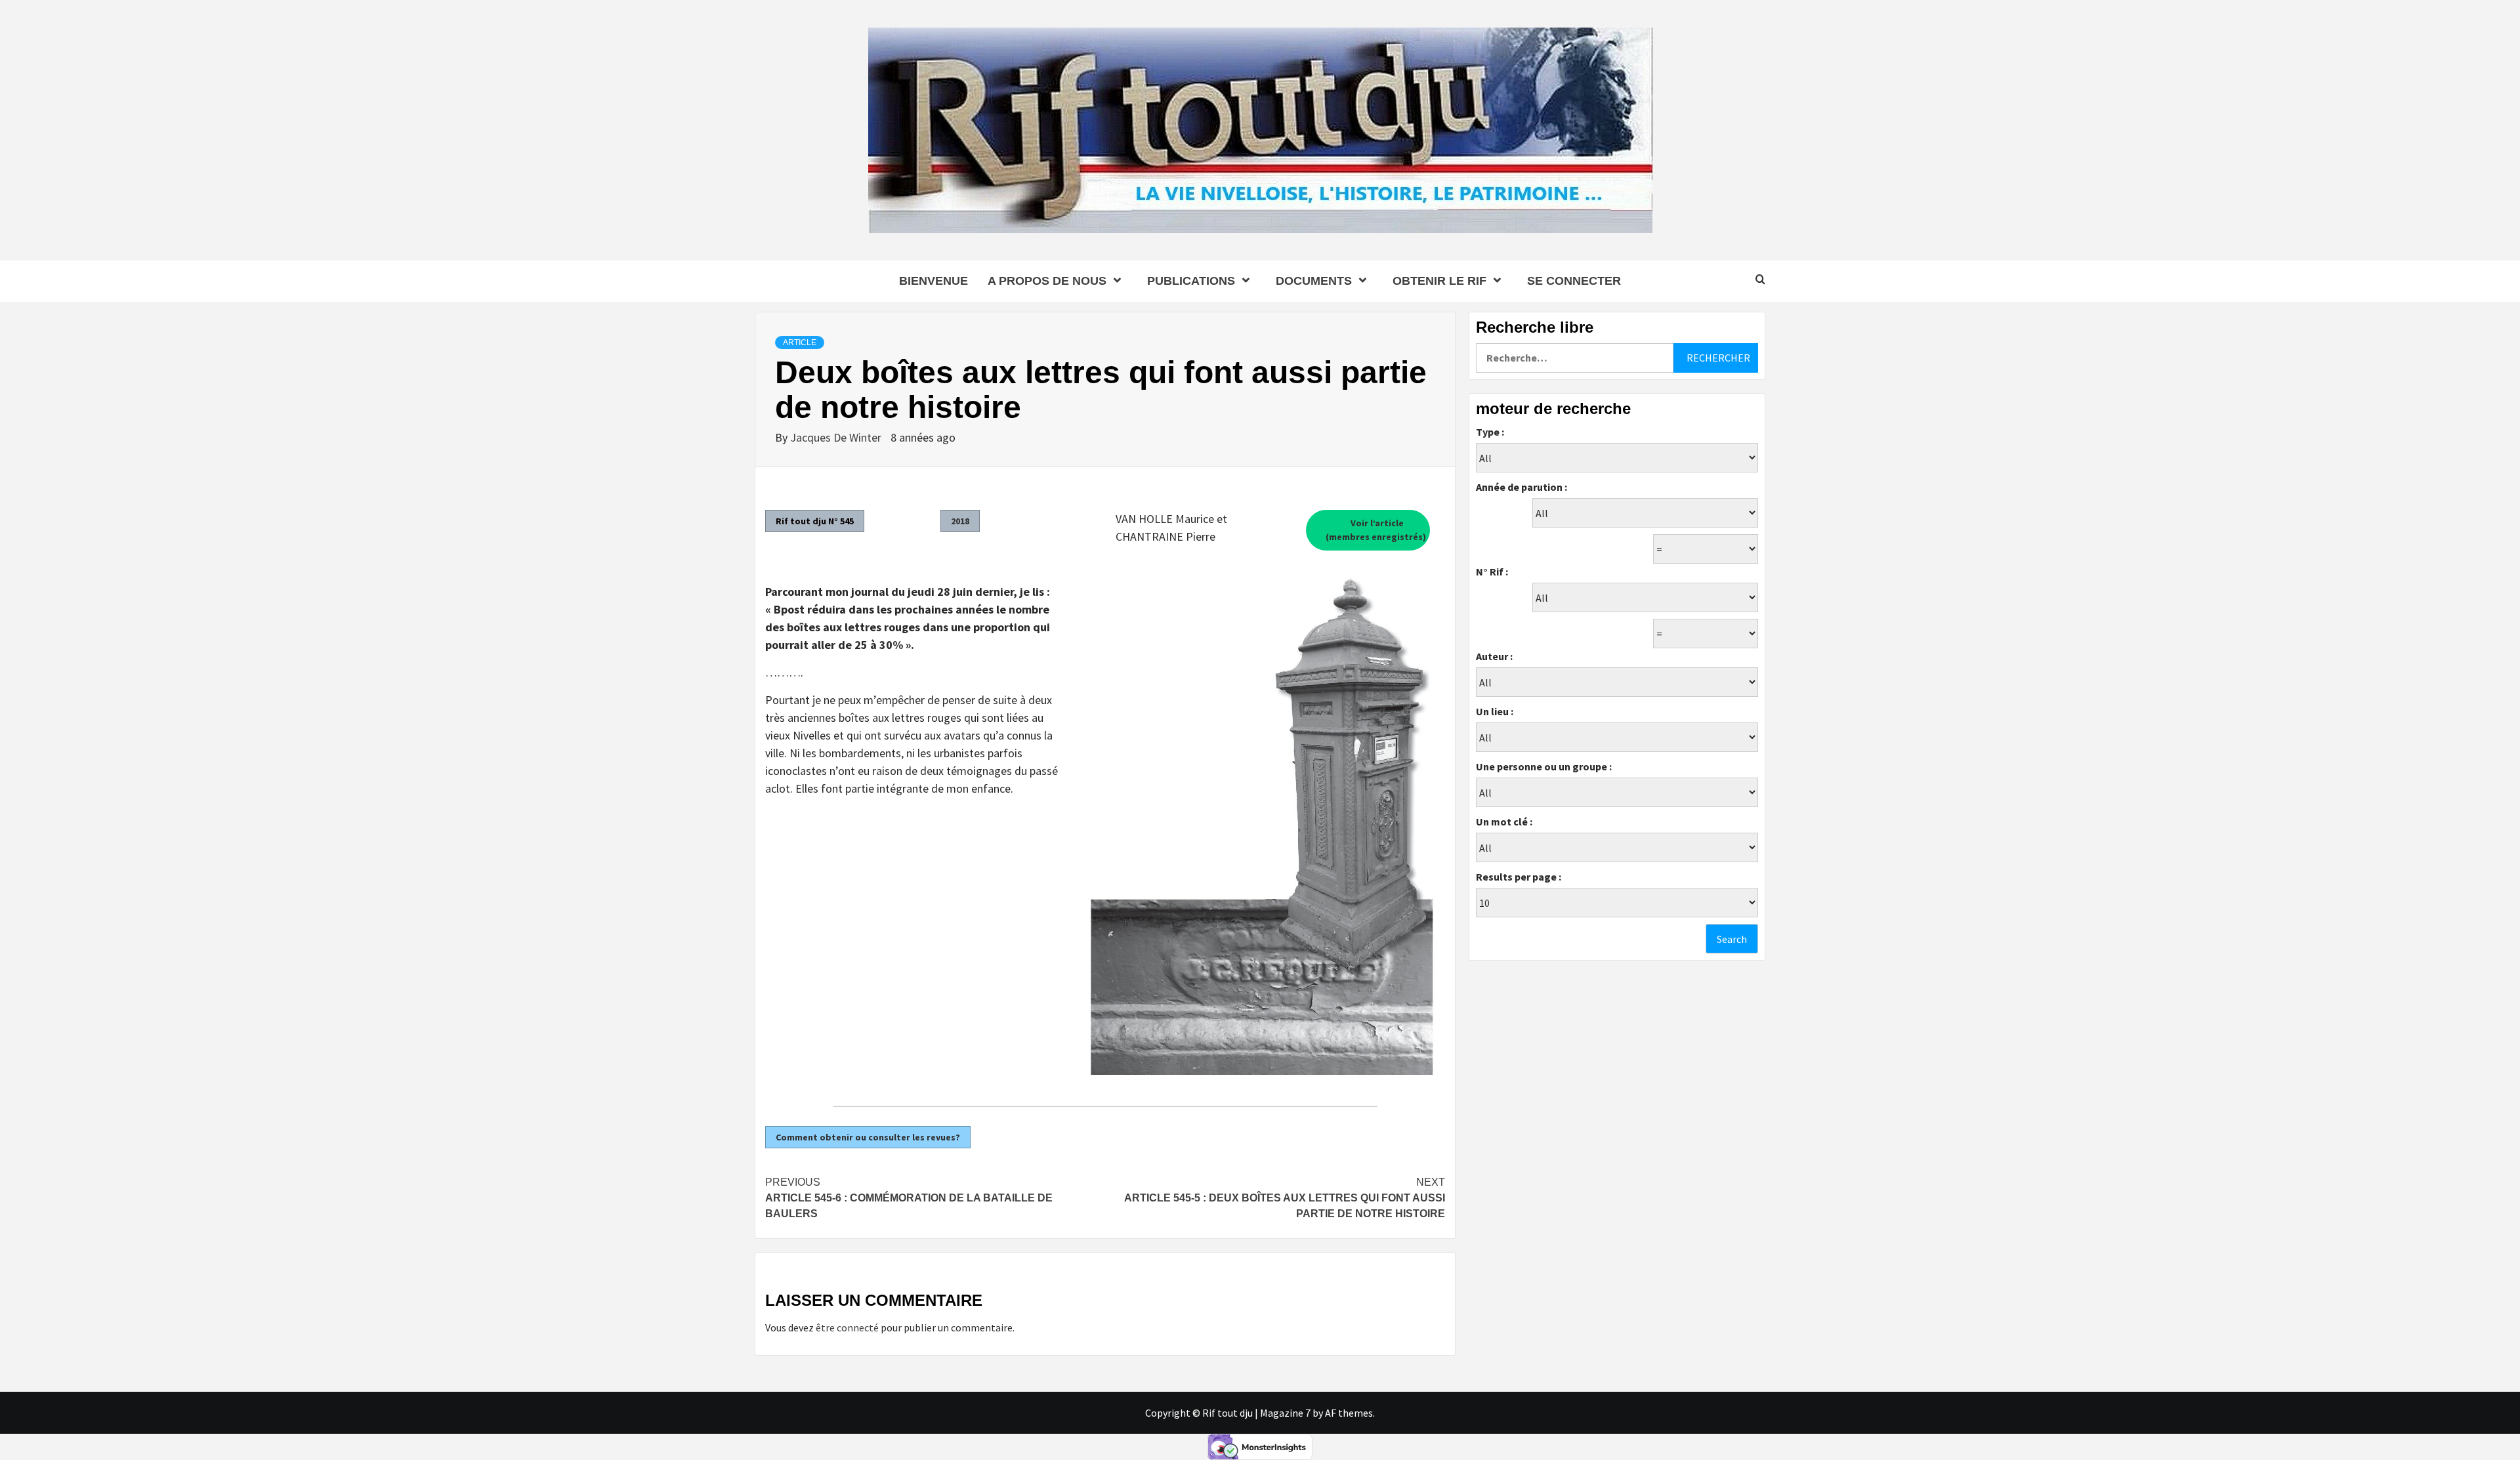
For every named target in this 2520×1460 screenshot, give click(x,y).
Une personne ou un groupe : (1544, 766)
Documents (1314, 281)
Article (800, 343)
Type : (1490, 432)
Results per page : (1519, 877)
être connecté (847, 1327)
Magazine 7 (1285, 1413)
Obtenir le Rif (1439, 281)
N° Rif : (1492, 572)
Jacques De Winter (837, 437)
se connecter (1574, 281)
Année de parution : (1522, 487)
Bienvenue (934, 281)
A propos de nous (1047, 281)
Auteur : (1494, 656)
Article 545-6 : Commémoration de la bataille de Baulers (909, 1198)
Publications (1191, 281)
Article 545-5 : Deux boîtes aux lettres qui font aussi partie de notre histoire (1285, 1198)
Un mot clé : (1504, 822)
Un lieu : (1495, 711)
